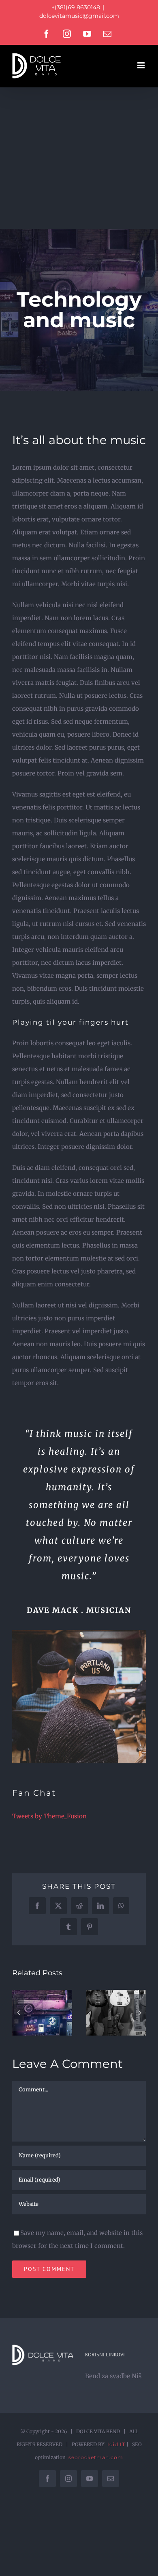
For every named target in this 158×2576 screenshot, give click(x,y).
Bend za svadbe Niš (113, 2376)
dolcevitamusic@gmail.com (79, 16)
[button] (18, 2012)
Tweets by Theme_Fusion (49, 1816)
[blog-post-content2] (79, 1633)
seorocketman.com (96, 2457)
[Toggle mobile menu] (142, 65)
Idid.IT (116, 2444)
